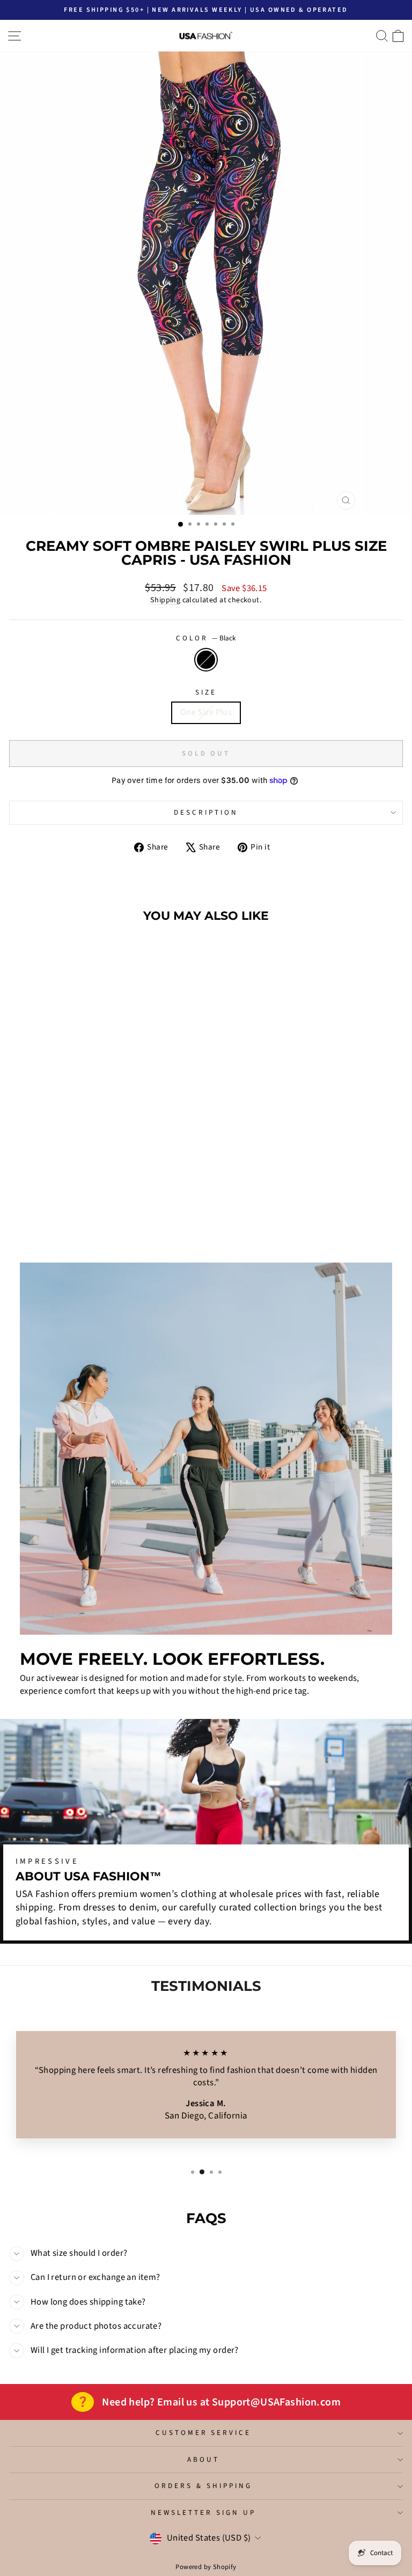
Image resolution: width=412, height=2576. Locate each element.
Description (206, 812)
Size (206, 692)
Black (206, 660)
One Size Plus (206, 712)
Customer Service (204, 2433)
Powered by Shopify (206, 2567)
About (203, 2459)
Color (206, 638)
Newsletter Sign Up (203, 2512)
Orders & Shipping (203, 2486)
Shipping (165, 600)
